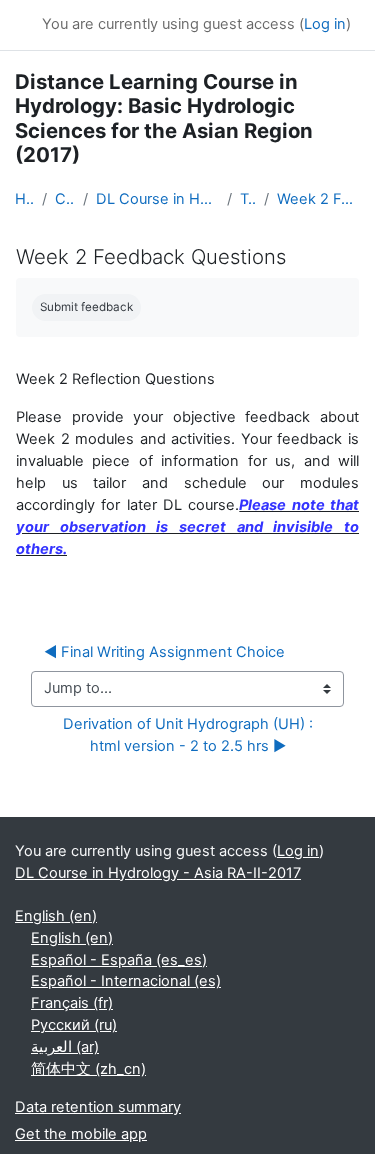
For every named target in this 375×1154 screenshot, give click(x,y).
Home (24, 199)
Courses (64, 199)
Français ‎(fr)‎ (72, 1003)
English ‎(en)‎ (56, 916)
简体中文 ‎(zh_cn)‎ (88, 1069)
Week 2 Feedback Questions (318, 199)
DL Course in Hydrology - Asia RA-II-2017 (157, 199)
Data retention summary (98, 1107)
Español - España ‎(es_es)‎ (119, 960)
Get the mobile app (81, 1134)
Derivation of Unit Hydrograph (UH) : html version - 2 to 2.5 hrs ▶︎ (192, 735)
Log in (325, 24)
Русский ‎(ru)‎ (74, 1025)
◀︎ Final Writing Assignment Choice (164, 652)
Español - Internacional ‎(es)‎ (126, 981)
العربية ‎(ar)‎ (65, 1047)
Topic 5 (248, 199)
